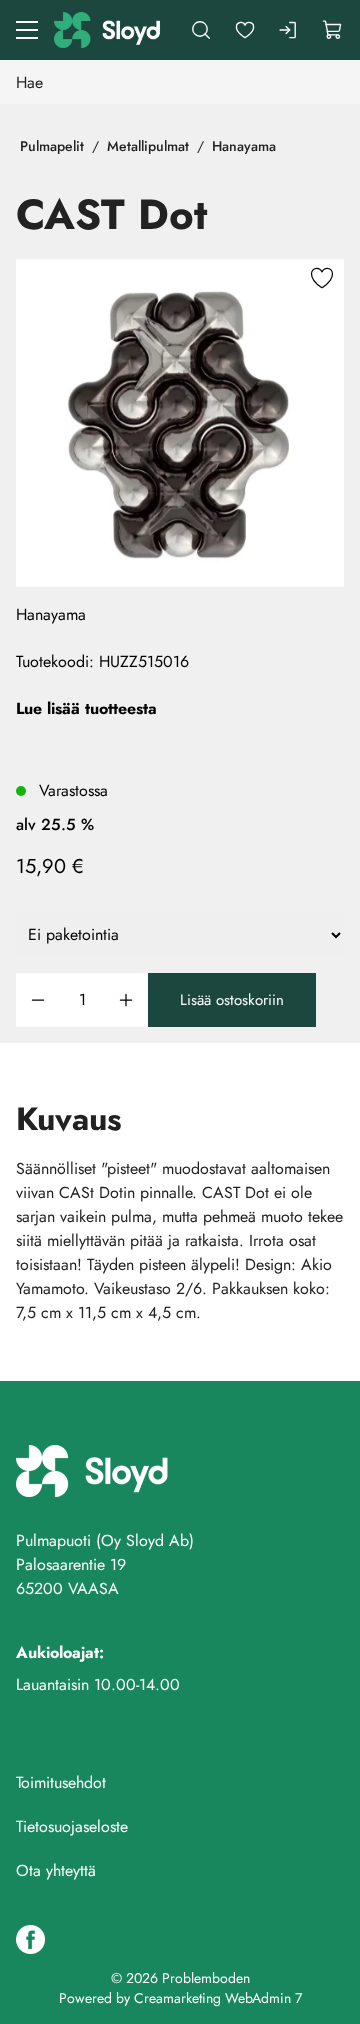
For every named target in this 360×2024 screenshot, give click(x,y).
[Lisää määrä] (126, 1000)
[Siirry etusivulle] (108, 30)
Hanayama (244, 146)
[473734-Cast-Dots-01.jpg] (180, 423)
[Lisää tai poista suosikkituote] (322, 281)
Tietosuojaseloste (72, 1826)
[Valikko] (27, 30)
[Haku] (201, 30)
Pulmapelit (52, 146)
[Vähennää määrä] (38, 1000)
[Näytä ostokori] (333, 30)
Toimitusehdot (61, 1782)
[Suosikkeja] (245, 30)
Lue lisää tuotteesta (86, 708)
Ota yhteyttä (56, 1870)
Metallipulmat (148, 146)
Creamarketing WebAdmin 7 (218, 1998)
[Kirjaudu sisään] (289, 30)
